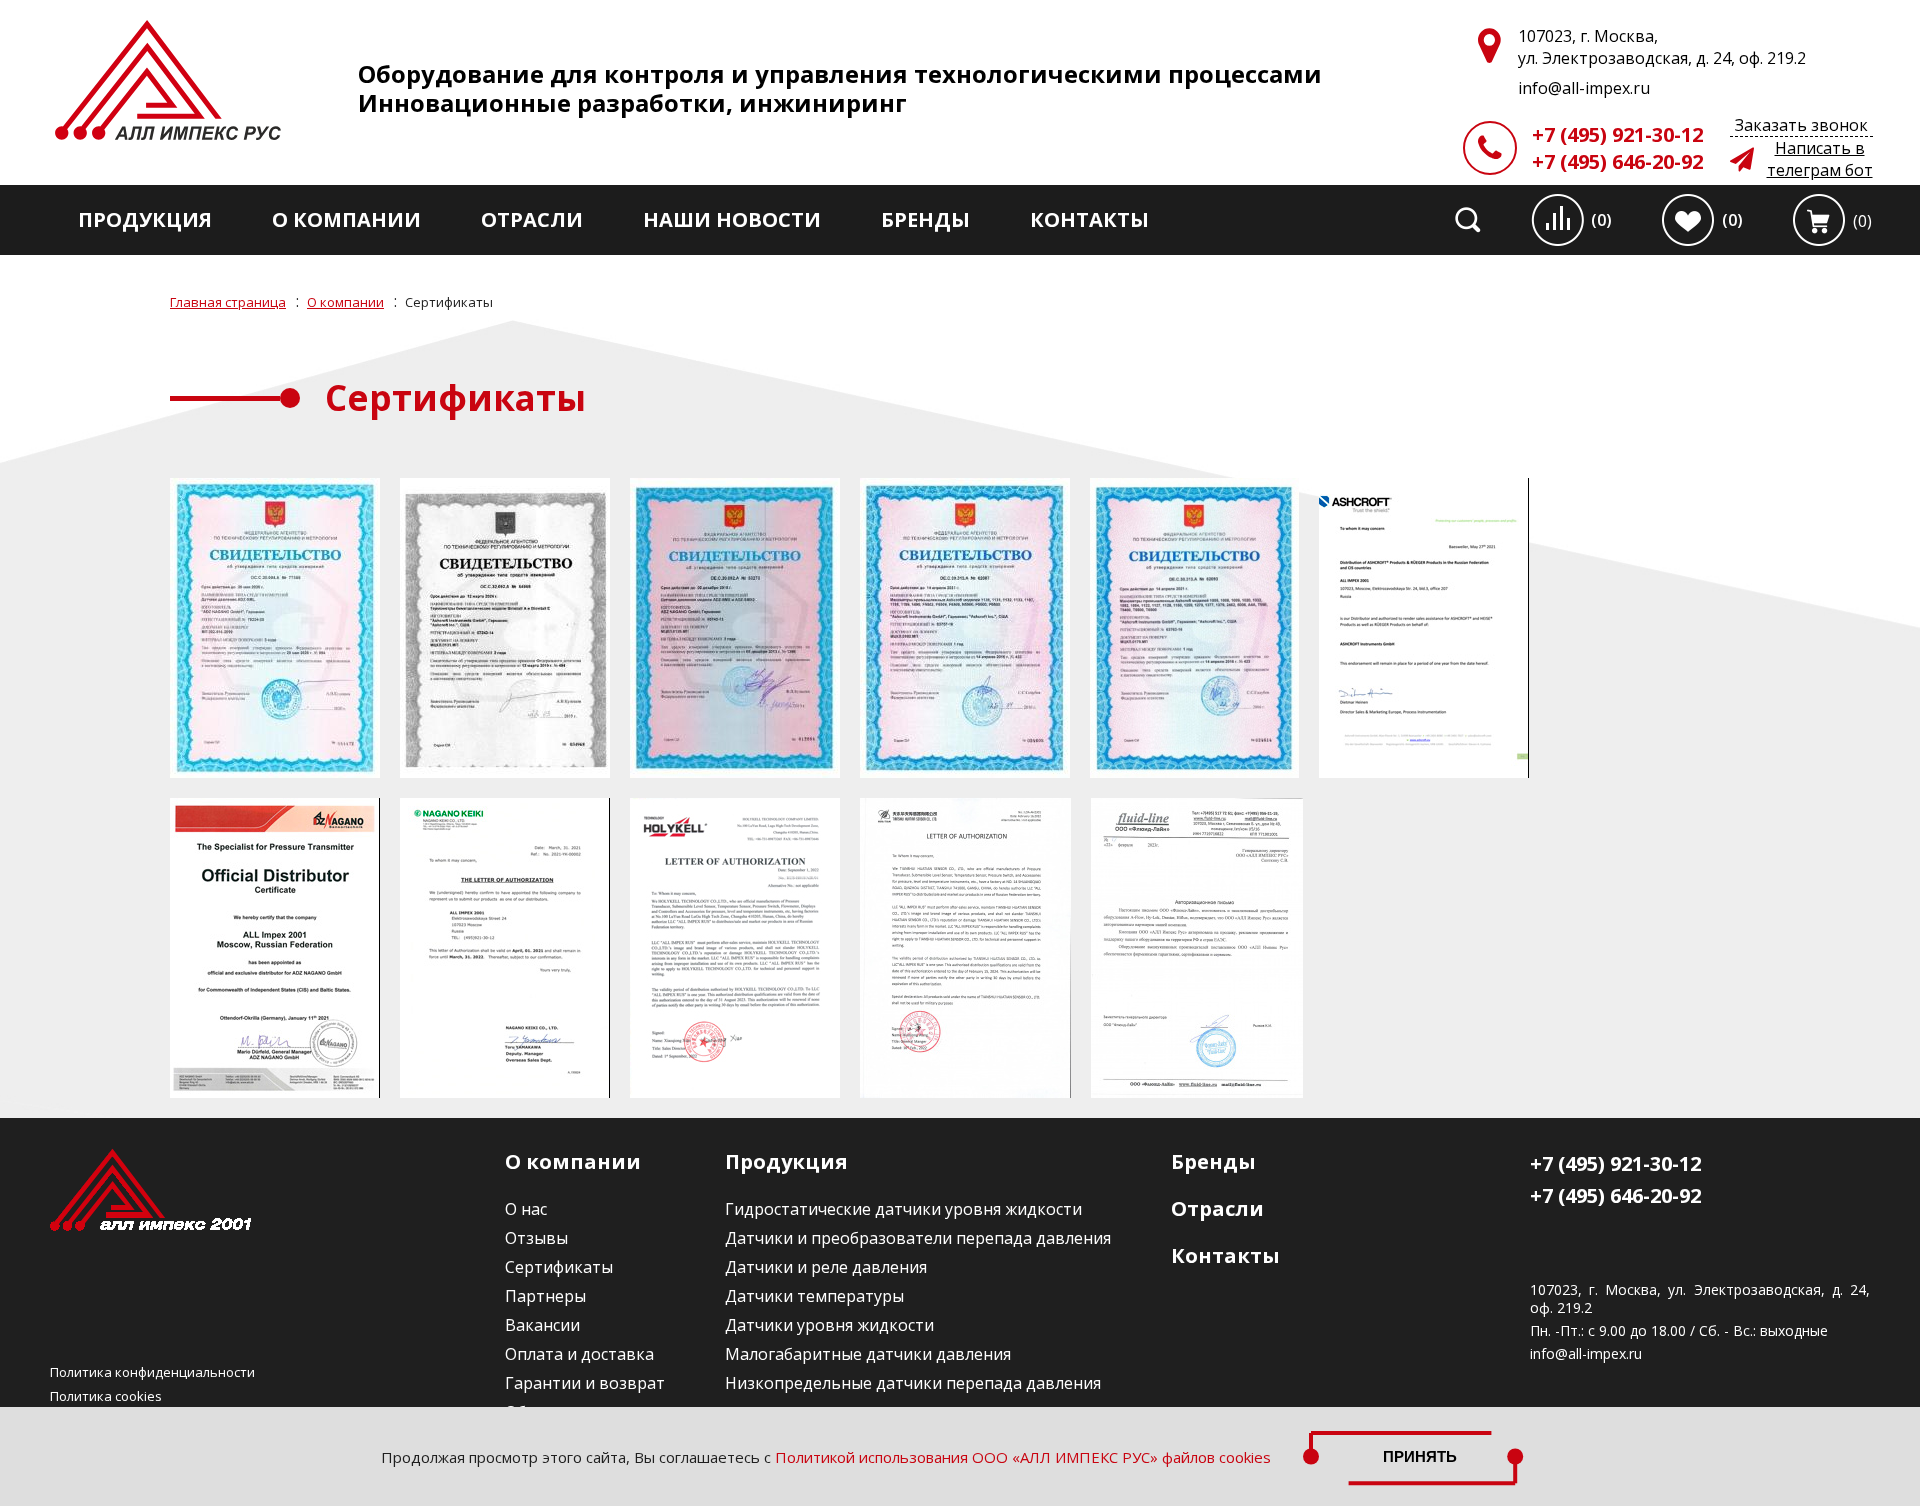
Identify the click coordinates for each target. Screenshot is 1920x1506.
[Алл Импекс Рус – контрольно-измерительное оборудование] (168, 82)
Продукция (145, 219)
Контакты (1089, 219)
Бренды (925, 219)
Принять (1420, 1456)
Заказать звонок (1801, 125)
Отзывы (536, 1238)
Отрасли (532, 219)
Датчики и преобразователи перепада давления (918, 1238)
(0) (1601, 220)
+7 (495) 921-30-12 (1617, 134)
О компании (346, 219)
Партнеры (545, 1296)
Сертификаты (559, 1267)
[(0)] (1819, 220)
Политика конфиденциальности (152, 1372)
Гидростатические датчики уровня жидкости (903, 1209)
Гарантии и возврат (585, 1383)
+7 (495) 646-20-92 (1617, 161)
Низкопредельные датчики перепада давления (913, 1383)
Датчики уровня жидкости (829, 1325)
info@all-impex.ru (1586, 1354)
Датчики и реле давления (826, 1267)
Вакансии (542, 1325)
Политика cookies (106, 1396)
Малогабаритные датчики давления (868, 1354)
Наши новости (732, 219)
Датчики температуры (814, 1296)
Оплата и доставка (579, 1354)
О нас (526, 1209)
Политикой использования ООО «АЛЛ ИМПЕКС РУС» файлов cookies (1023, 1457)
